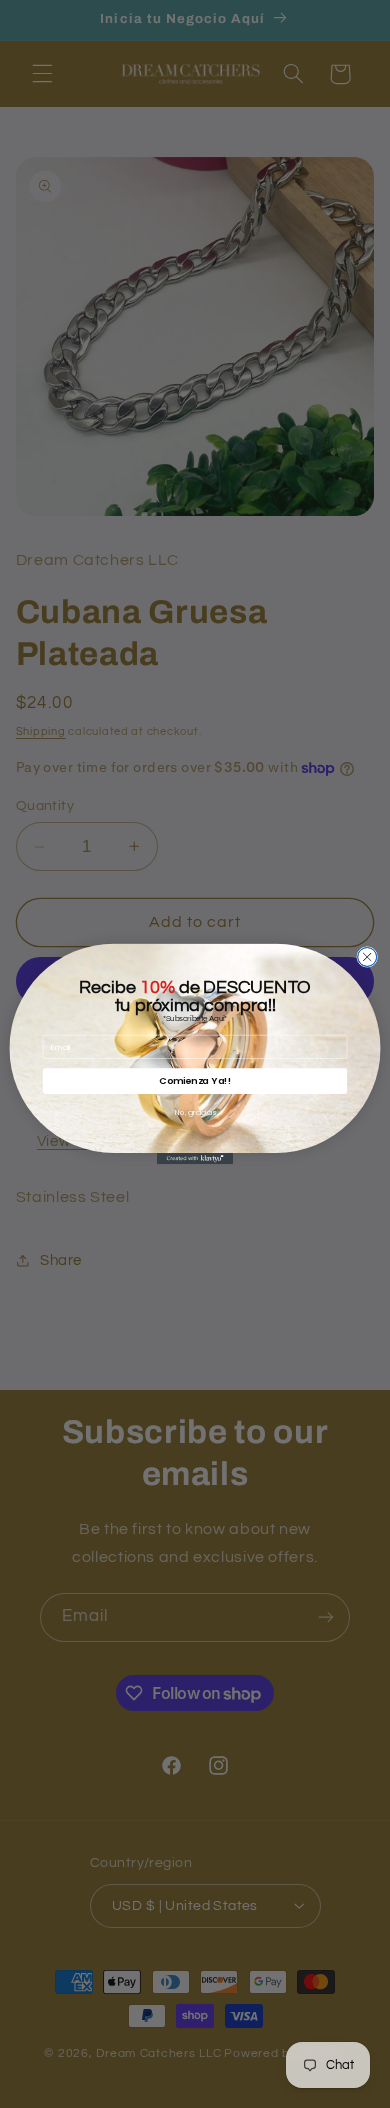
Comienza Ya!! (195, 1080)
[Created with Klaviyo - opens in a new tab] (195, 1158)
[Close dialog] (367, 956)
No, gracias (195, 1112)
